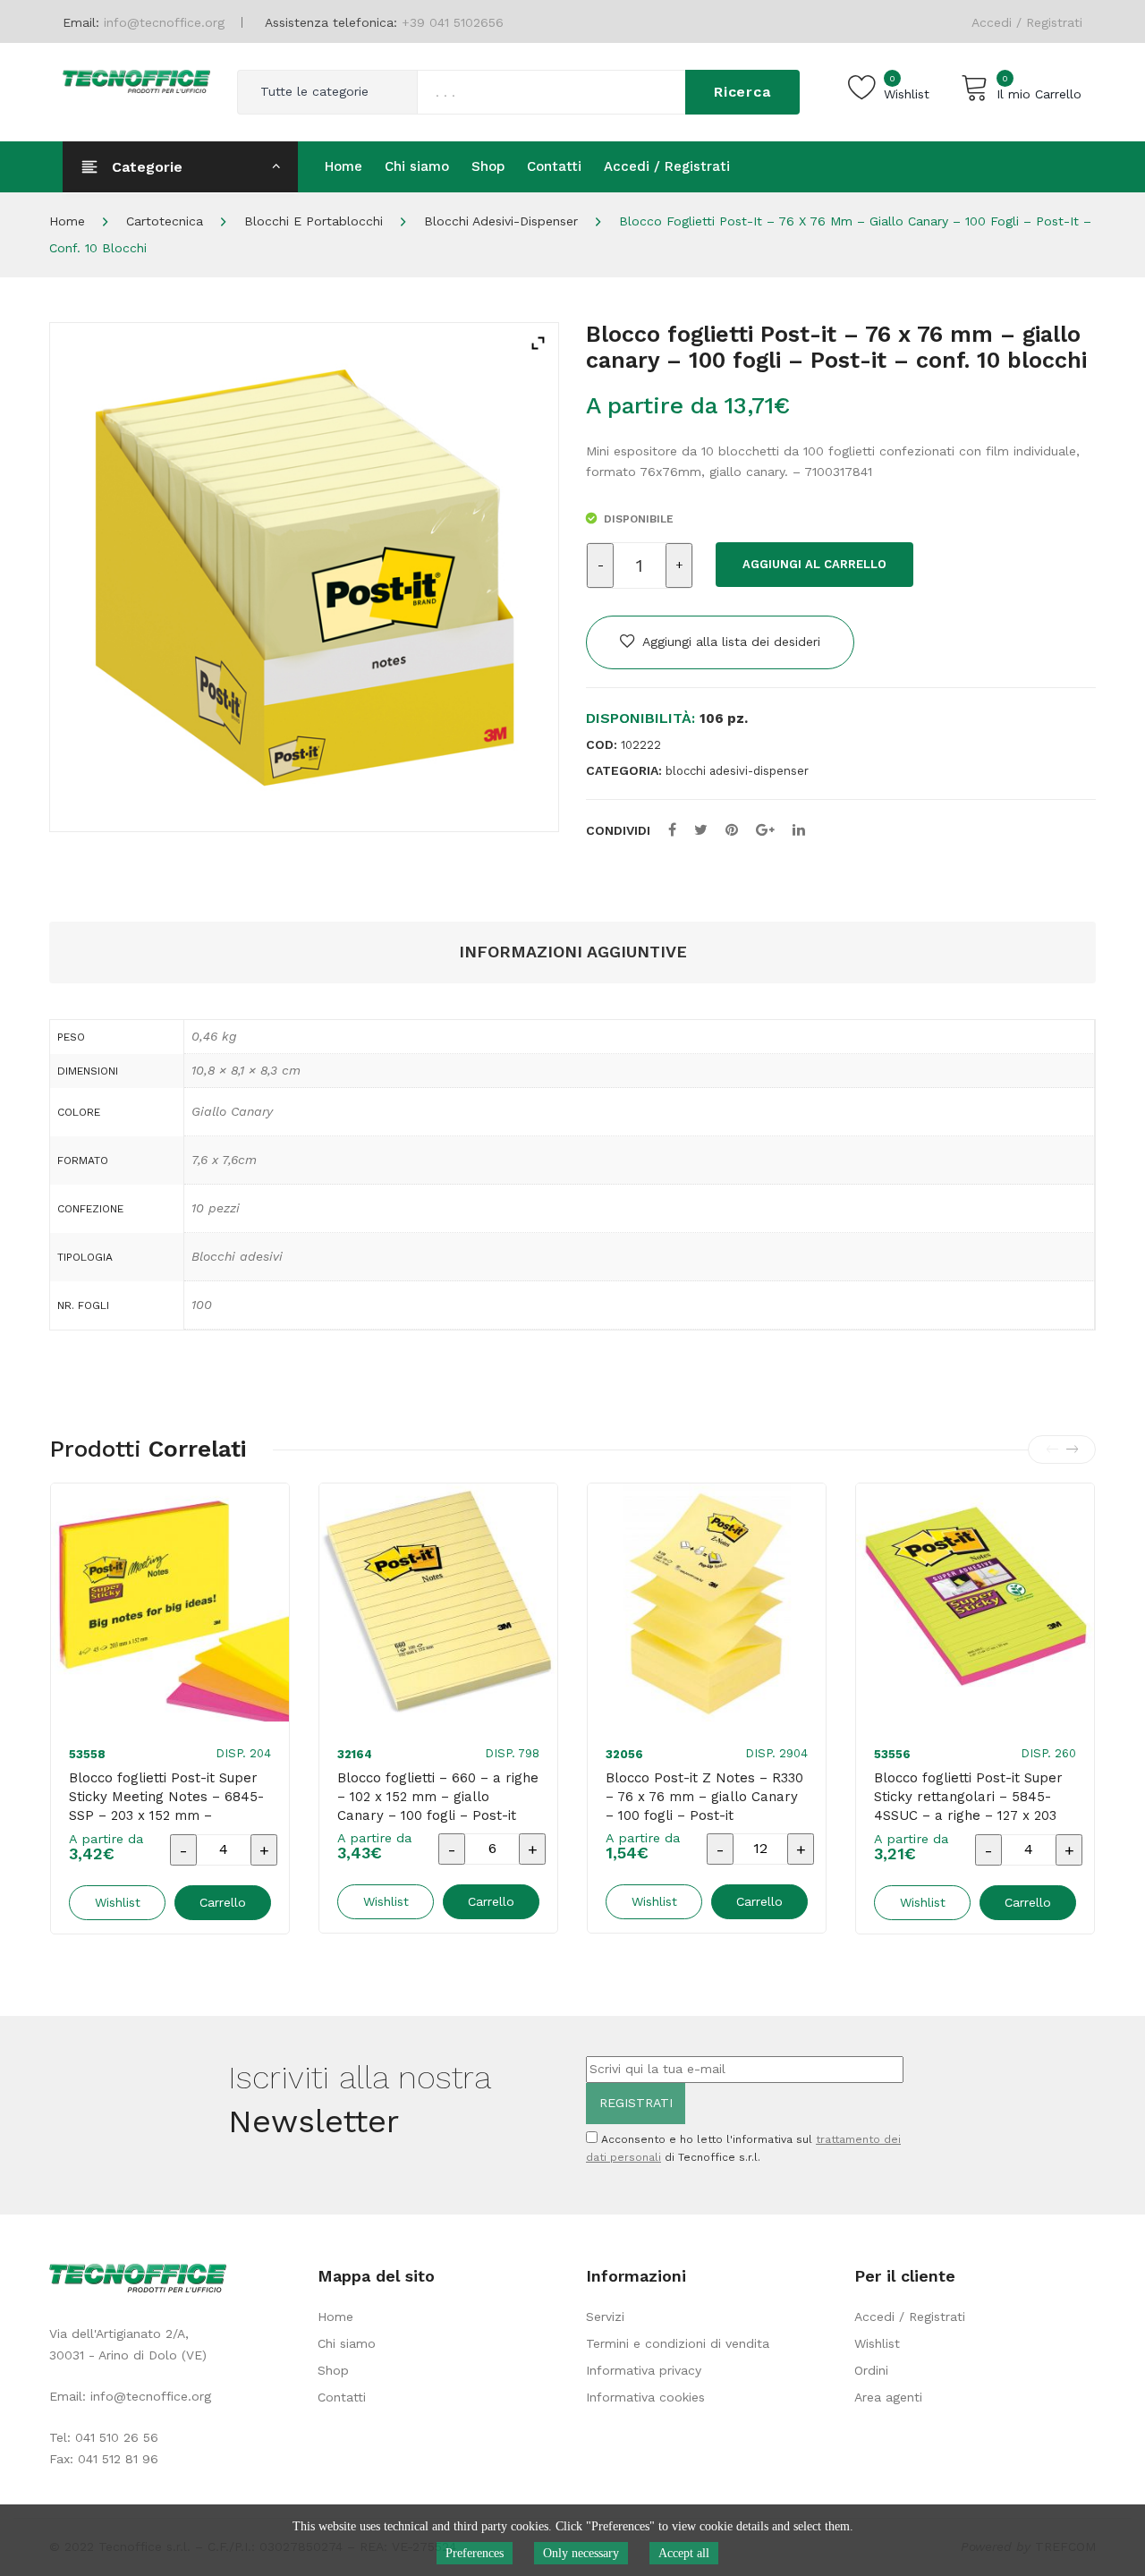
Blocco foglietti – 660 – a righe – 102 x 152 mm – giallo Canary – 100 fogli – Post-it (438, 1797)
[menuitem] (343, 166)
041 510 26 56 (117, 2437)
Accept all (684, 2553)
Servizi (605, 2317)
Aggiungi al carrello (814, 564)
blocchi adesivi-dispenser (501, 221)
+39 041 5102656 (453, 22)
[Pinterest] (732, 830)
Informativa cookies (645, 2397)
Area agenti (888, 2397)
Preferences (475, 2553)
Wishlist (877, 2343)
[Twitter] (701, 830)
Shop (333, 2370)
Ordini (871, 2370)
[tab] (573, 952)
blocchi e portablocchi (314, 221)
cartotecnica (165, 221)
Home (67, 221)
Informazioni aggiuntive (573, 952)
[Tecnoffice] (136, 80)
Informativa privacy (644, 2370)
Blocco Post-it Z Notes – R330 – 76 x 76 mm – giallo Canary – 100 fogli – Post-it (704, 1797)
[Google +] (765, 830)
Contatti (342, 2397)
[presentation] (1052, 1450)
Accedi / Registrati (1027, 22)
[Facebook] (672, 830)
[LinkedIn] (799, 830)
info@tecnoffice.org (151, 2396)
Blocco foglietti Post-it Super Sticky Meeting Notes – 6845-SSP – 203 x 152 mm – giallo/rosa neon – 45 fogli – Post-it (166, 1815)
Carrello (223, 1902)
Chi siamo (347, 2343)
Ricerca (742, 92)
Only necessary (581, 2553)
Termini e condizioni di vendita (678, 2343)
